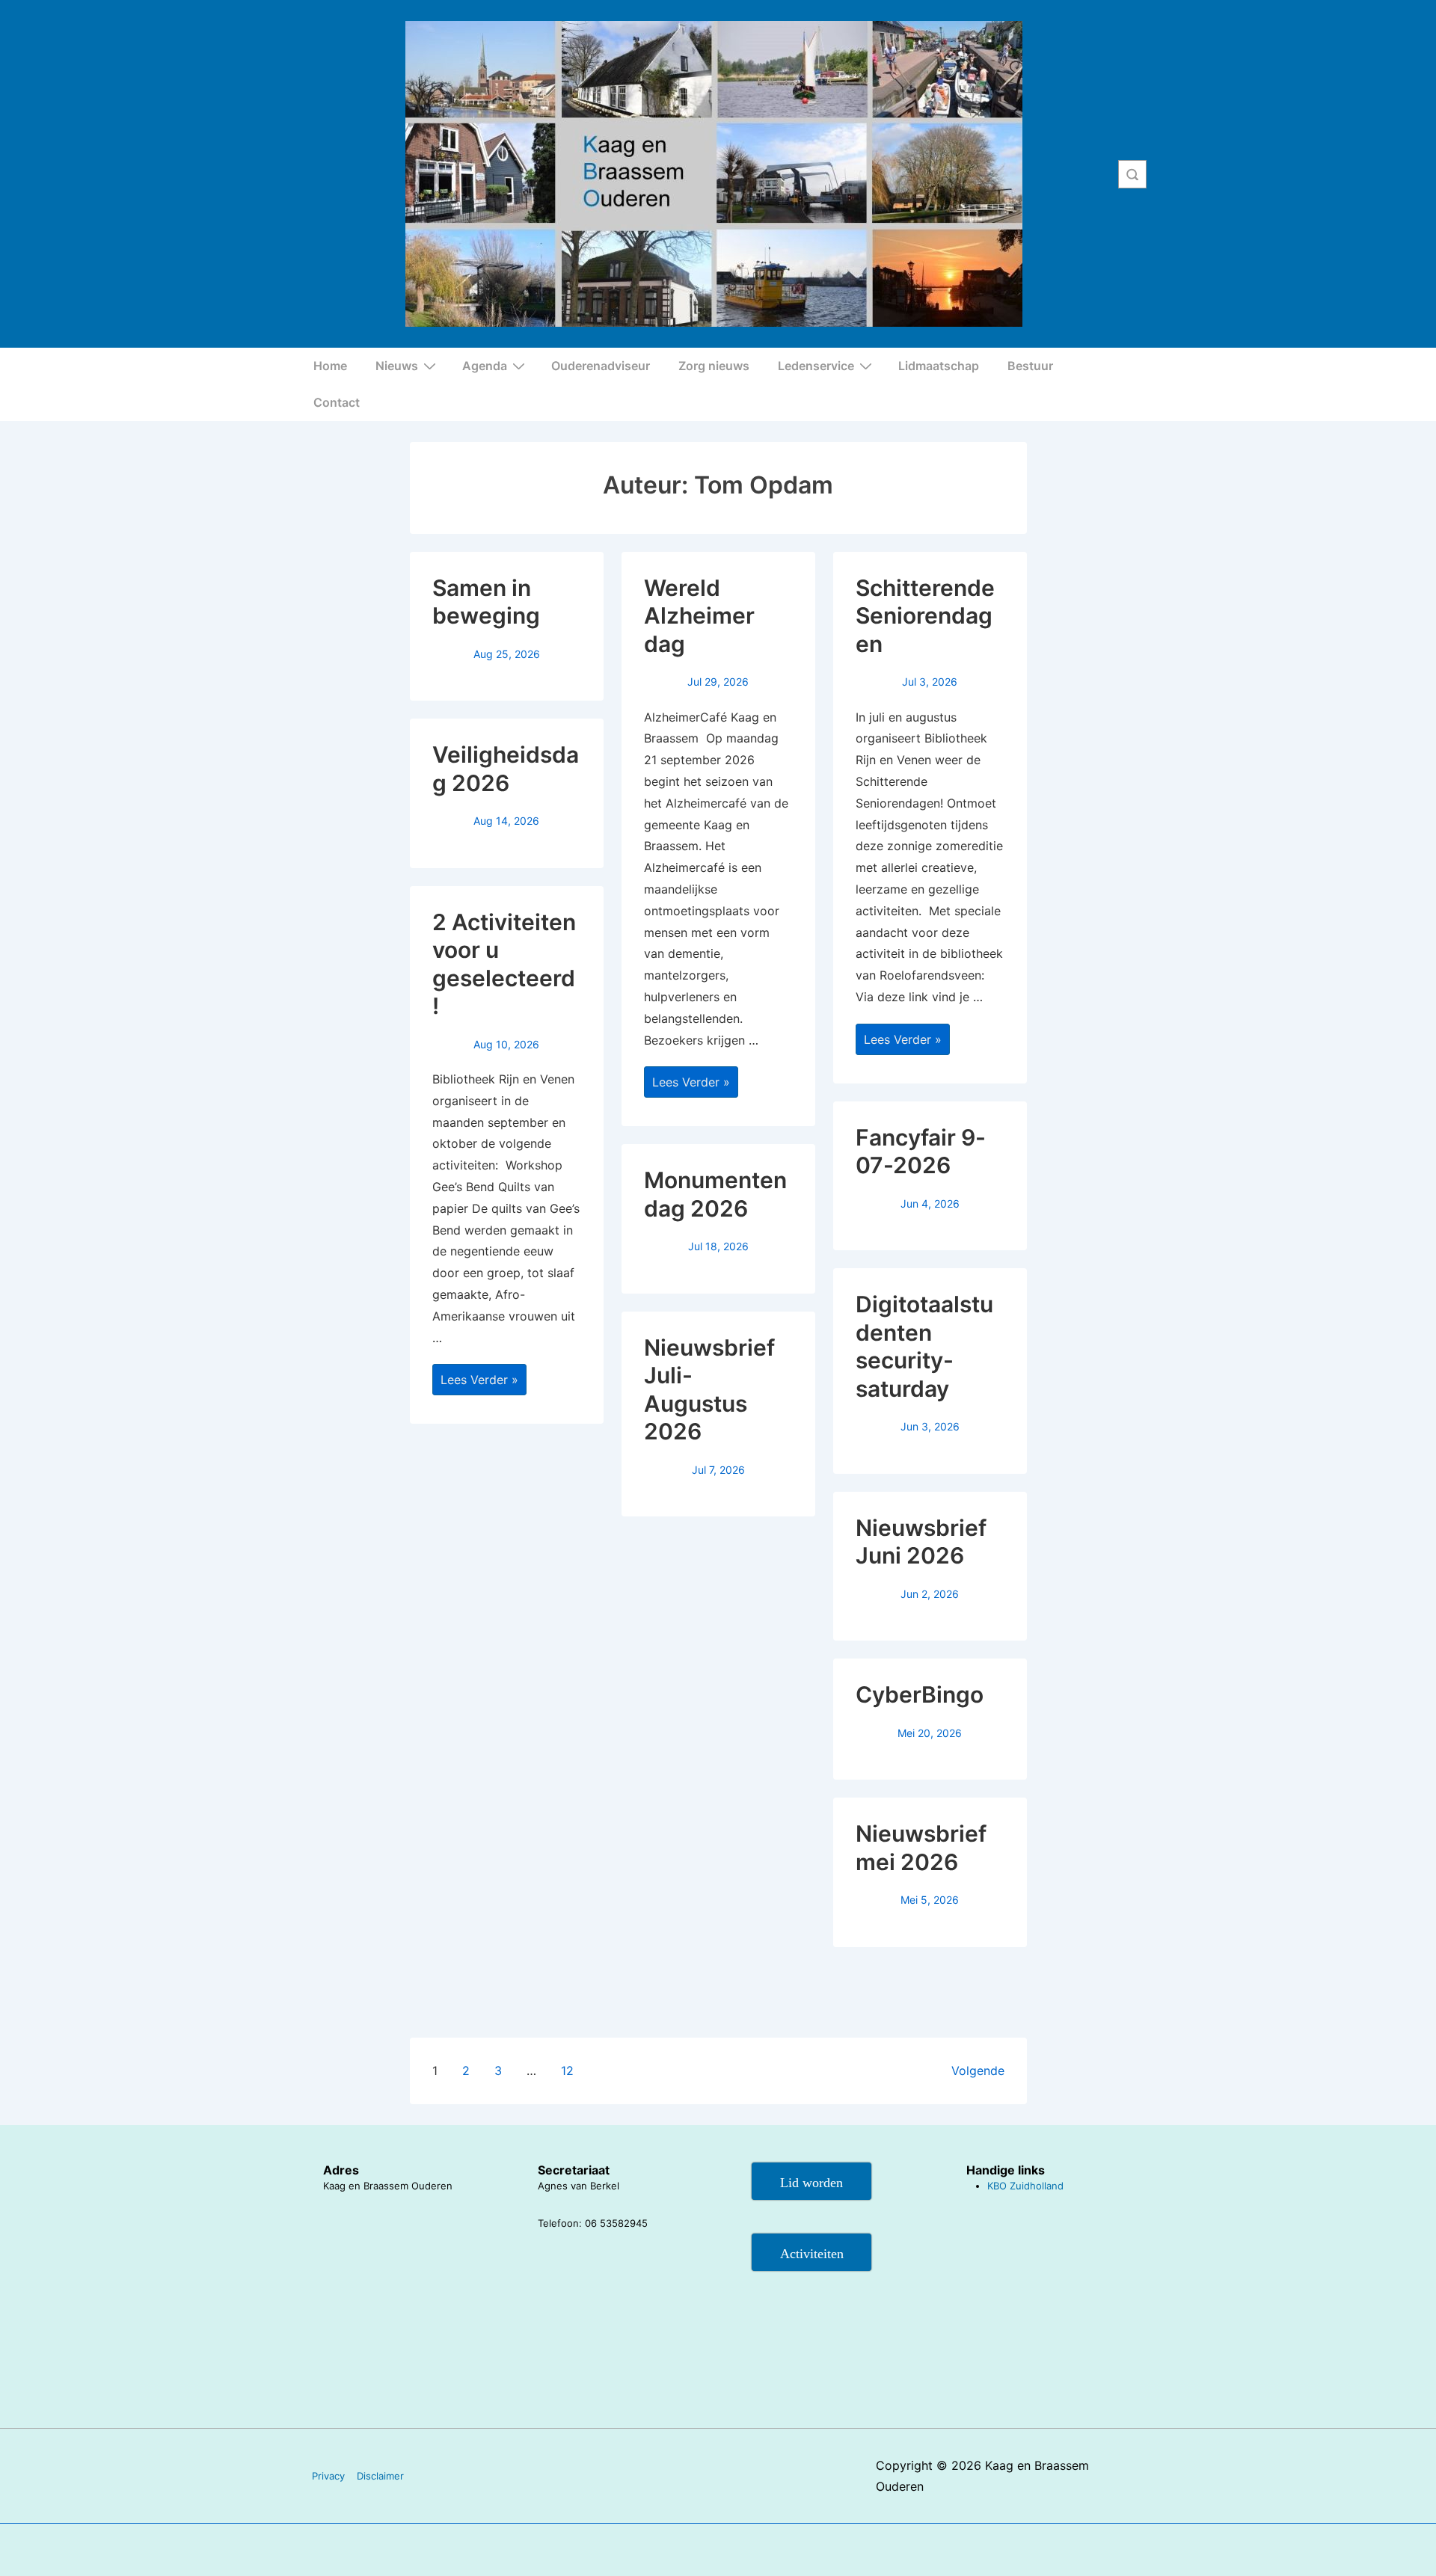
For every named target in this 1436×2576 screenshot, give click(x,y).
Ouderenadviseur (601, 366)
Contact (337, 402)
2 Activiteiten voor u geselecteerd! (504, 964)
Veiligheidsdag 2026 (506, 769)
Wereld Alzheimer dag (699, 616)
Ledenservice (816, 366)
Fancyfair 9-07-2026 (921, 1152)
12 (567, 2071)
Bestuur (1030, 366)
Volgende (978, 2071)
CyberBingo (920, 1694)
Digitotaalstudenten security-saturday (924, 1346)
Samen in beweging (486, 602)
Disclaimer (380, 2476)
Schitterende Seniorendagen (925, 616)
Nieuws (397, 366)
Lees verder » (479, 1381)
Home (330, 366)
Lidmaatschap (939, 366)
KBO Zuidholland (1025, 2186)
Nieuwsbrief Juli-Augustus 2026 (709, 1390)
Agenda (485, 366)
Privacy (328, 2476)
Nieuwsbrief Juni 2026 (921, 1542)
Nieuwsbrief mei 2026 (921, 1848)
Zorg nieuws (714, 366)
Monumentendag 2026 (715, 1194)
